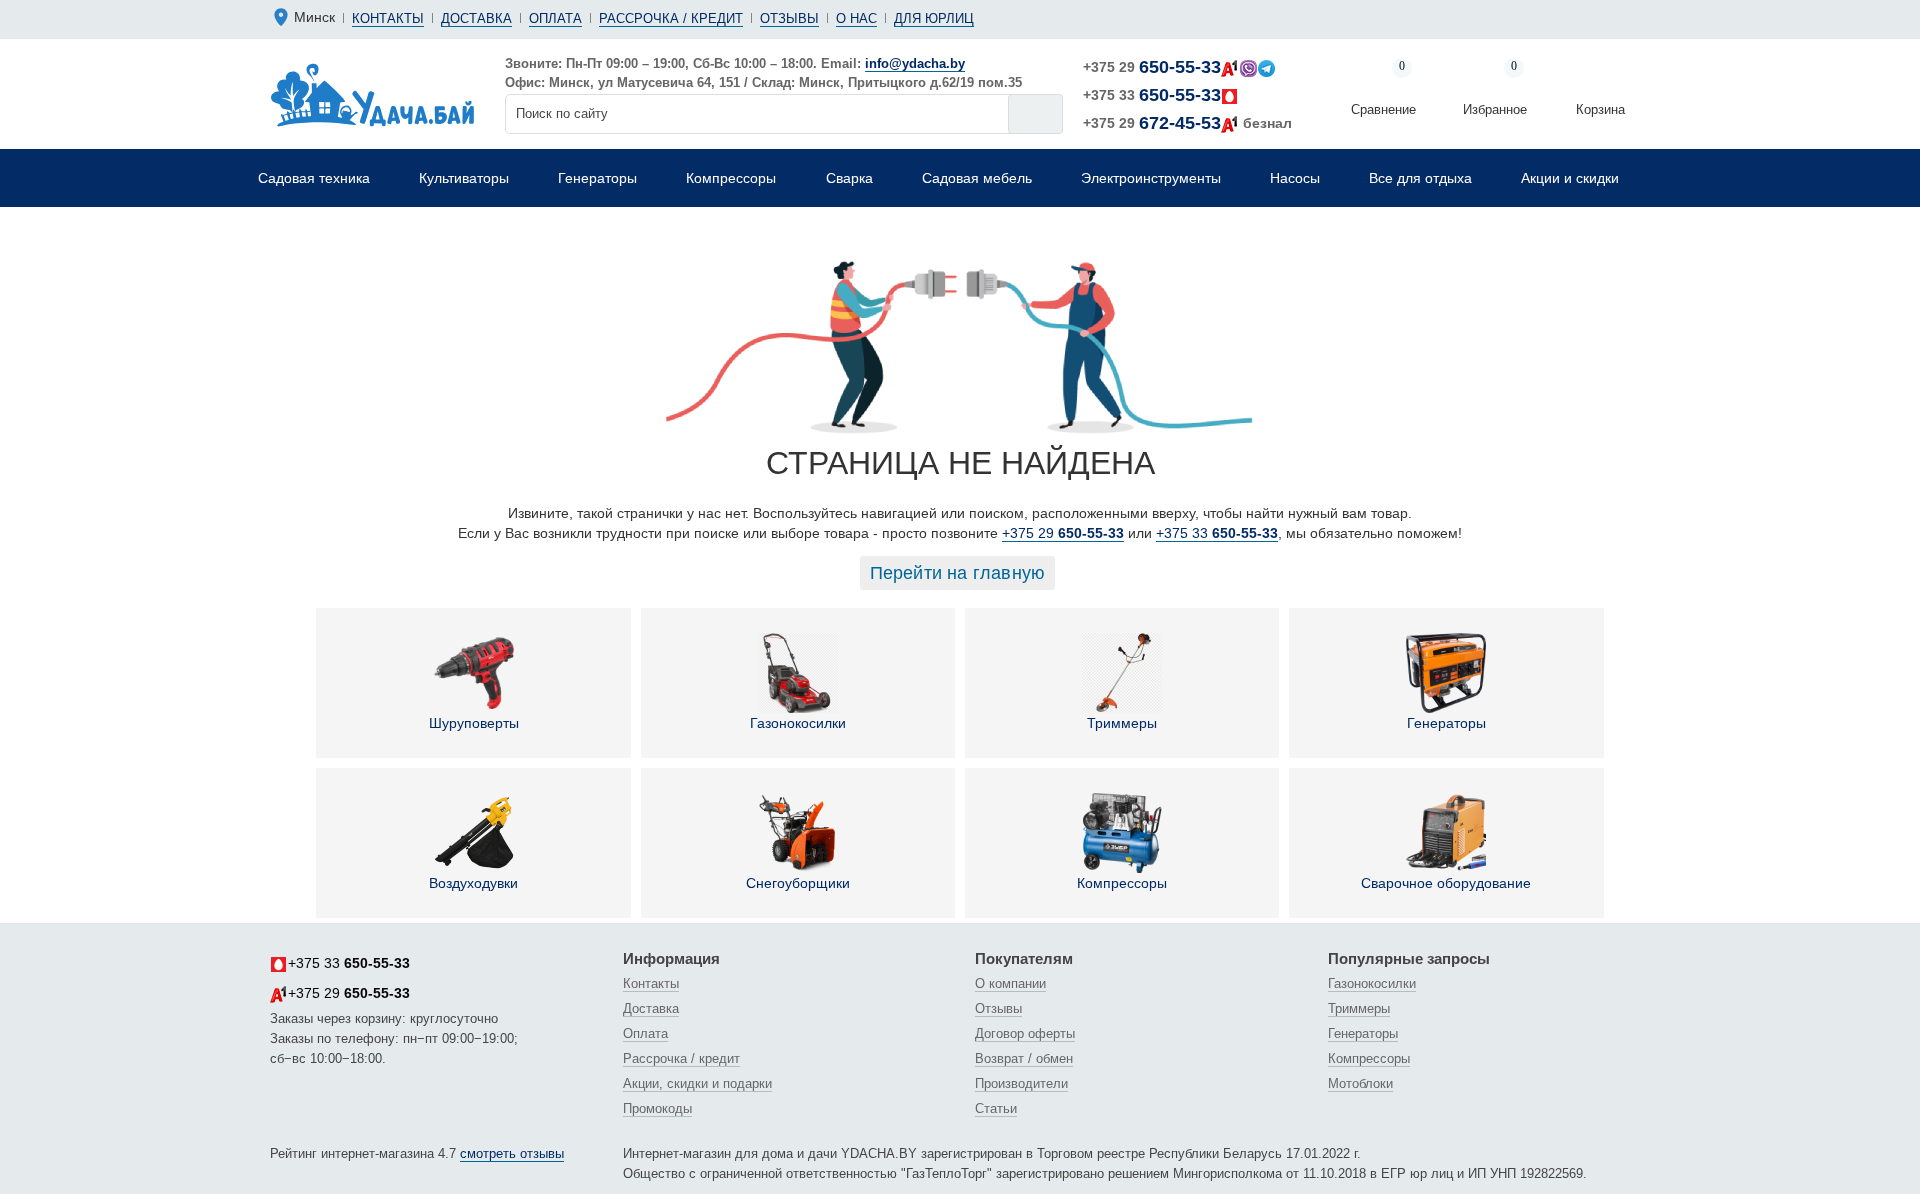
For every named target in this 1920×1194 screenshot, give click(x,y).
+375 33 (1152, 95)
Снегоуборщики (798, 883)
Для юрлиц (934, 18)
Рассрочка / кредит (671, 18)
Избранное (1495, 89)
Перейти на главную (958, 573)
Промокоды (657, 1108)
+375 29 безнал (1187, 123)
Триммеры (1122, 723)
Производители (1021, 1083)
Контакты (388, 18)
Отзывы (789, 18)
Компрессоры (1122, 883)
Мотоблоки (1360, 1083)
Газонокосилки (798, 723)
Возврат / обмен (1024, 1058)
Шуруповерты (474, 723)
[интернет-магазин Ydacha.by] (372, 94)
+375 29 (1152, 67)
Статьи (996, 1108)
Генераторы (1446, 723)
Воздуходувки (473, 883)
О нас (856, 18)
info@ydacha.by (915, 63)
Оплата (555, 18)
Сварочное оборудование (1446, 883)
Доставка (476, 18)
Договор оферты (1025, 1033)
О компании (1010, 983)
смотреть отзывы (512, 1153)
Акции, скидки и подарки (697, 1083)
